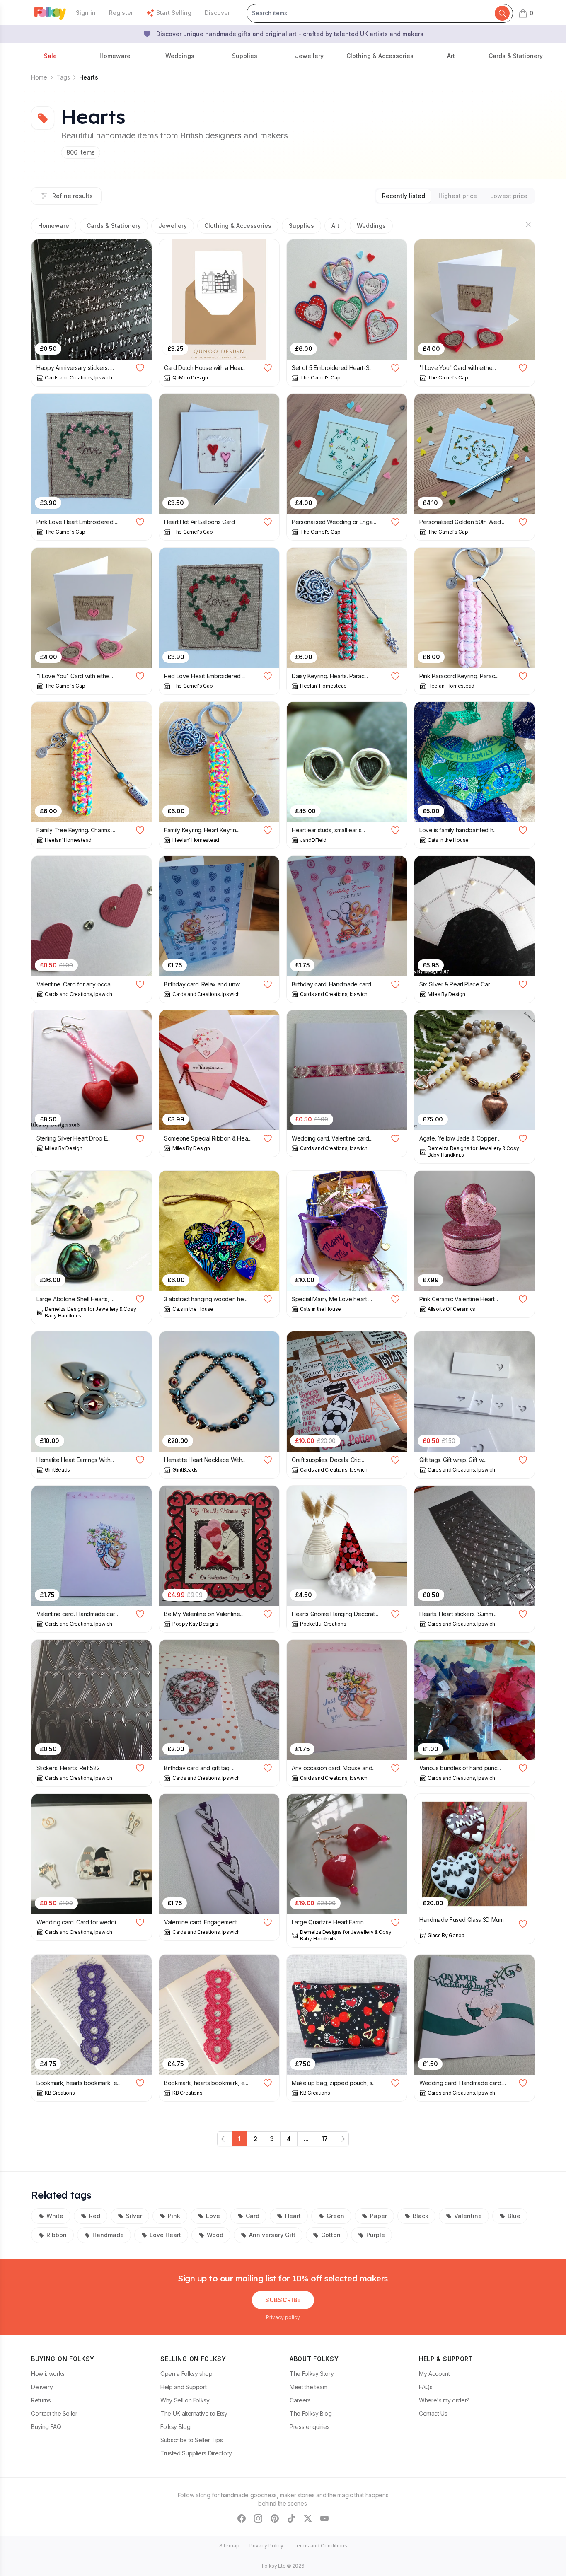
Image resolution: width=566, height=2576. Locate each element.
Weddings (371, 226)
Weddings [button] (180, 56)
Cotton (331, 2235)
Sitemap (229, 2546)
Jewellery (173, 226)
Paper (379, 2216)
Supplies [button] (245, 56)
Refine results (73, 196)
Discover (217, 13)
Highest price (458, 196)
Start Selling (174, 13)
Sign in (86, 13)
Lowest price (509, 196)
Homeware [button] (115, 56)
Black (421, 2216)
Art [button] (451, 56)
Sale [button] (50, 56)
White (55, 2216)
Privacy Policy (266, 2546)
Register (121, 13)
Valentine (468, 2216)
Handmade (108, 2235)
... (306, 2139)
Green (335, 2216)
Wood (215, 2235)
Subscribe (283, 2300)
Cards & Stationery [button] (516, 56)
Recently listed (404, 196)
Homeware (54, 226)
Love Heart (165, 2235)
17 (325, 2139)
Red (95, 2216)
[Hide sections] (528, 225)
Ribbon (57, 2235)
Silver (134, 2216)
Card (253, 2216)
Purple (376, 2235)
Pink (174, 2216)
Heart (293, 2216)
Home (39, 77)
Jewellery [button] (309, 56)
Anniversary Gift (272, 2235)
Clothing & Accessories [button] (380, 56)
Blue (514, 2216)
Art (335, 226)
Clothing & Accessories (238, 226)
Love (213, 2216)
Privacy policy (283, 2317)
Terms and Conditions (320, 2546)
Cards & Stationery (114, 226)
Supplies (301, 226)
